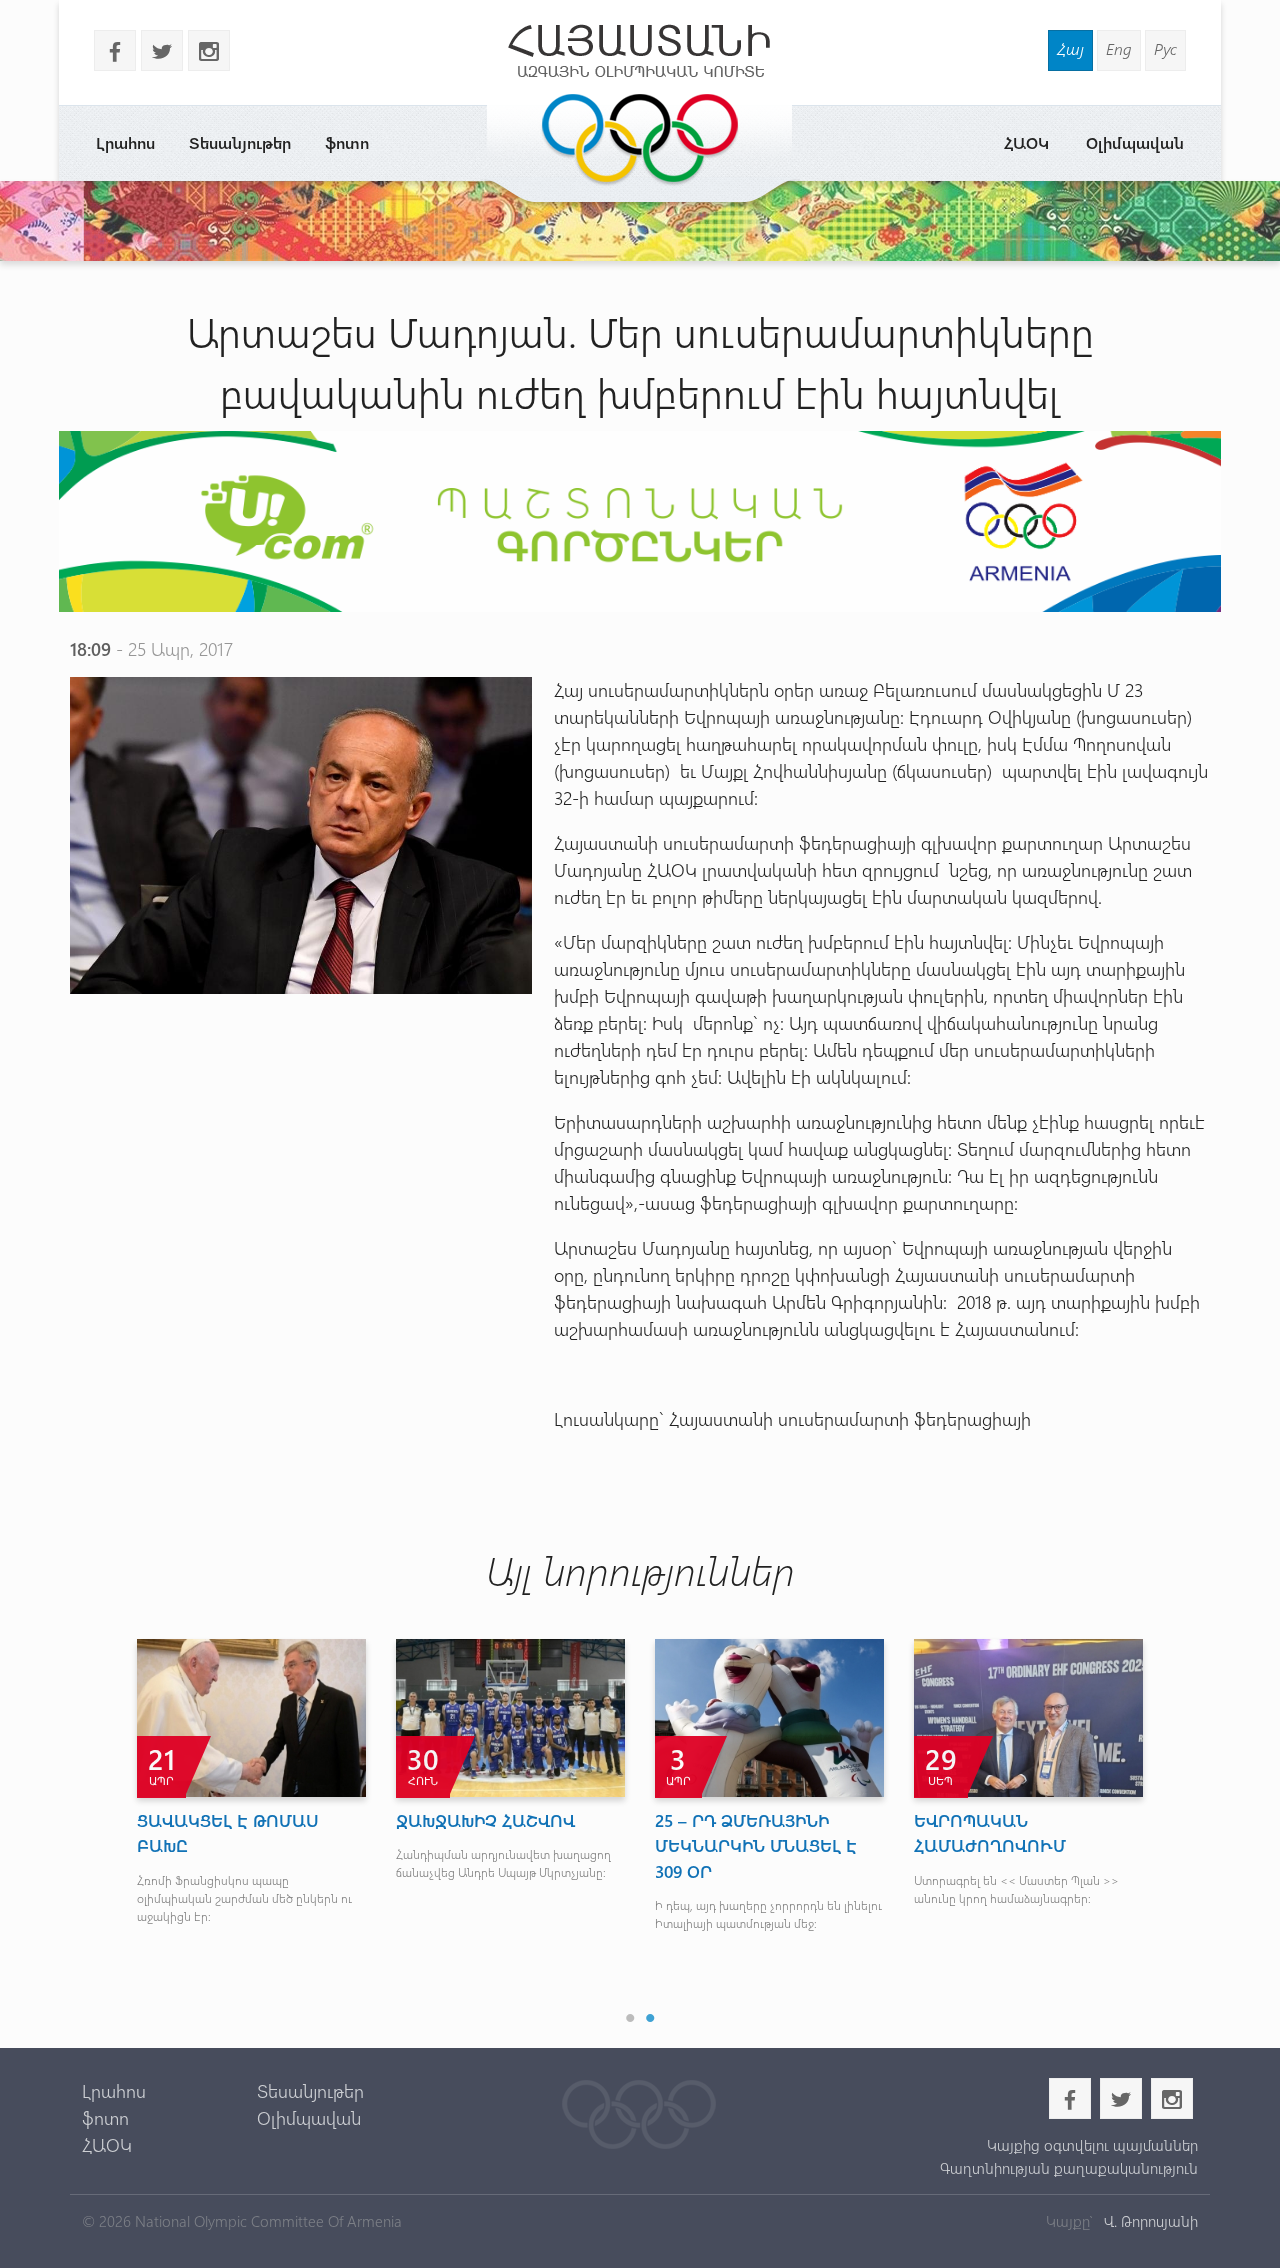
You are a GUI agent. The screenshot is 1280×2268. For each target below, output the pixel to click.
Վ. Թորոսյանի (1149, 2221)
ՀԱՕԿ (1026, 142)
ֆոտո (347, 142)
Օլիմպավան (1135, 142)
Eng (1119, 48)
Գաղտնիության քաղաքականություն (1069, 2168)
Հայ (1070, 48)
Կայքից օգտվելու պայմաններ (1092, 2145)
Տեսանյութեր (240, 142)
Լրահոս (125, 142)
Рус (1165, 48)
